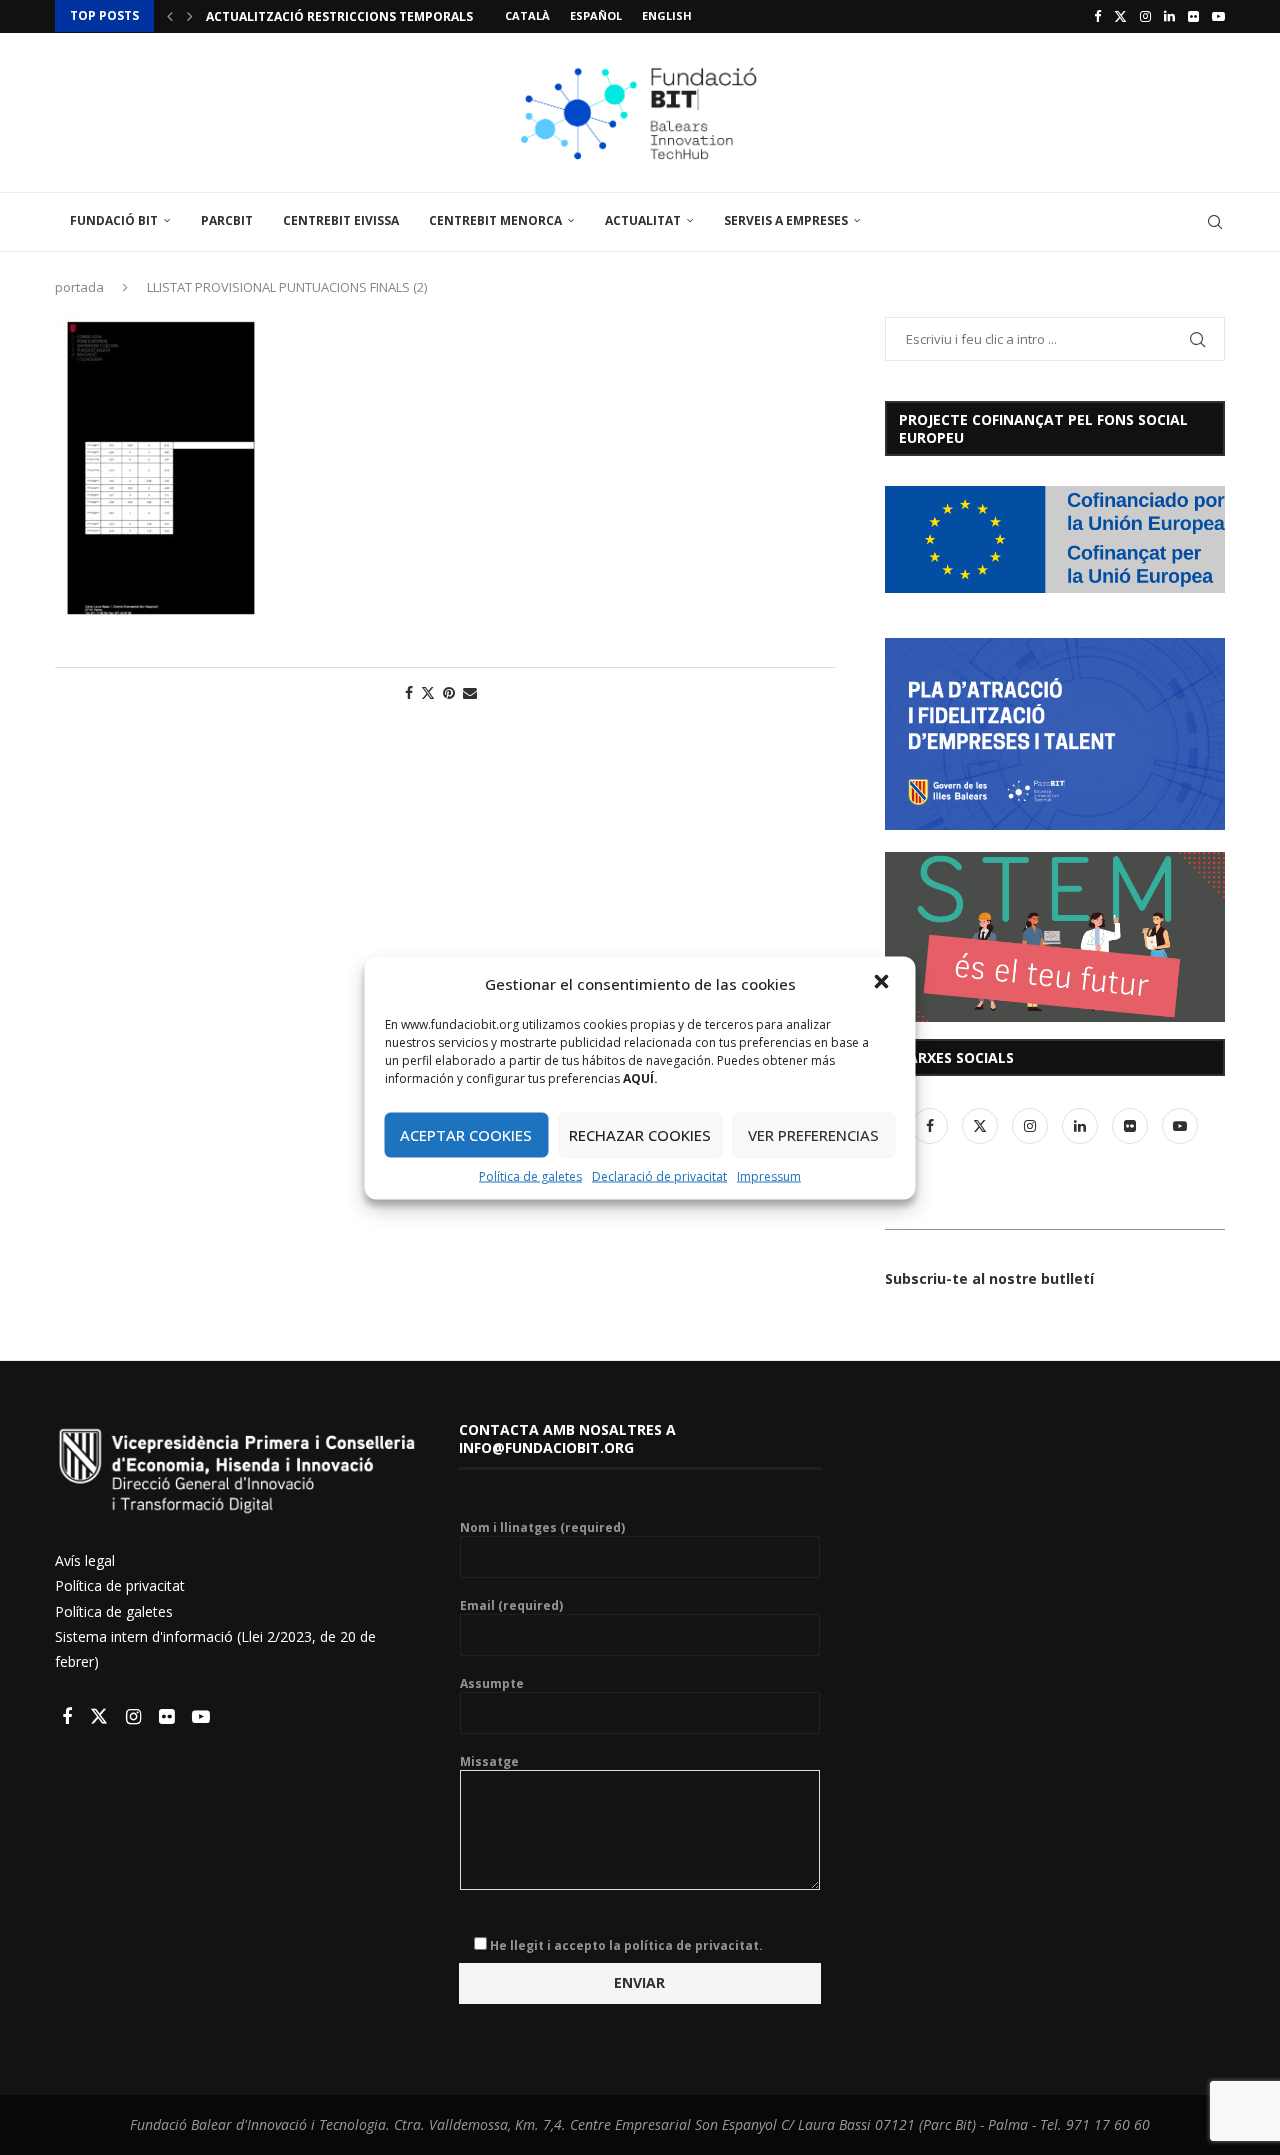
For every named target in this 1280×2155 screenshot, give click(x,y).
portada (79, 287)
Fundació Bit (114, 220)
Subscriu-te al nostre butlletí (989, 1278)
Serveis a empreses (786, 220)
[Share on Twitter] (428, 692)
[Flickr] (1193, 16)
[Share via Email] (470, 692)
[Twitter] (1120, 16)
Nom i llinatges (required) (542, 1528)
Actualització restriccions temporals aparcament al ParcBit (419, 16)
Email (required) (511, 1606)
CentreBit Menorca (495, 220)
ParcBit (227, 220)
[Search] (1215, 222)
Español (596, 15)
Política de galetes (530, 1175)
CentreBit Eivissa (341, 220)
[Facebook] (1097, 16)
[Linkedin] (1169, 16)
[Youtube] (1218, 16)
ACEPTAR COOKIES (466, 1135)
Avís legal (85, 1560)
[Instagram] (1145, 16)
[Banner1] (1055, 539)
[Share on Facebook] (409, 692)
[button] (884, 983)
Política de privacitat (120, 1585)
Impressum (769, 1175)
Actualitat (643, 220)
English (667, 15)
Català (527, 15)
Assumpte (492, 1684)
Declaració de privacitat (659, 1175)
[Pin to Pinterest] (449, 692)
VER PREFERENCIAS (813, 1135)
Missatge (489, 1762)
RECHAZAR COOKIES (640, 1135)
